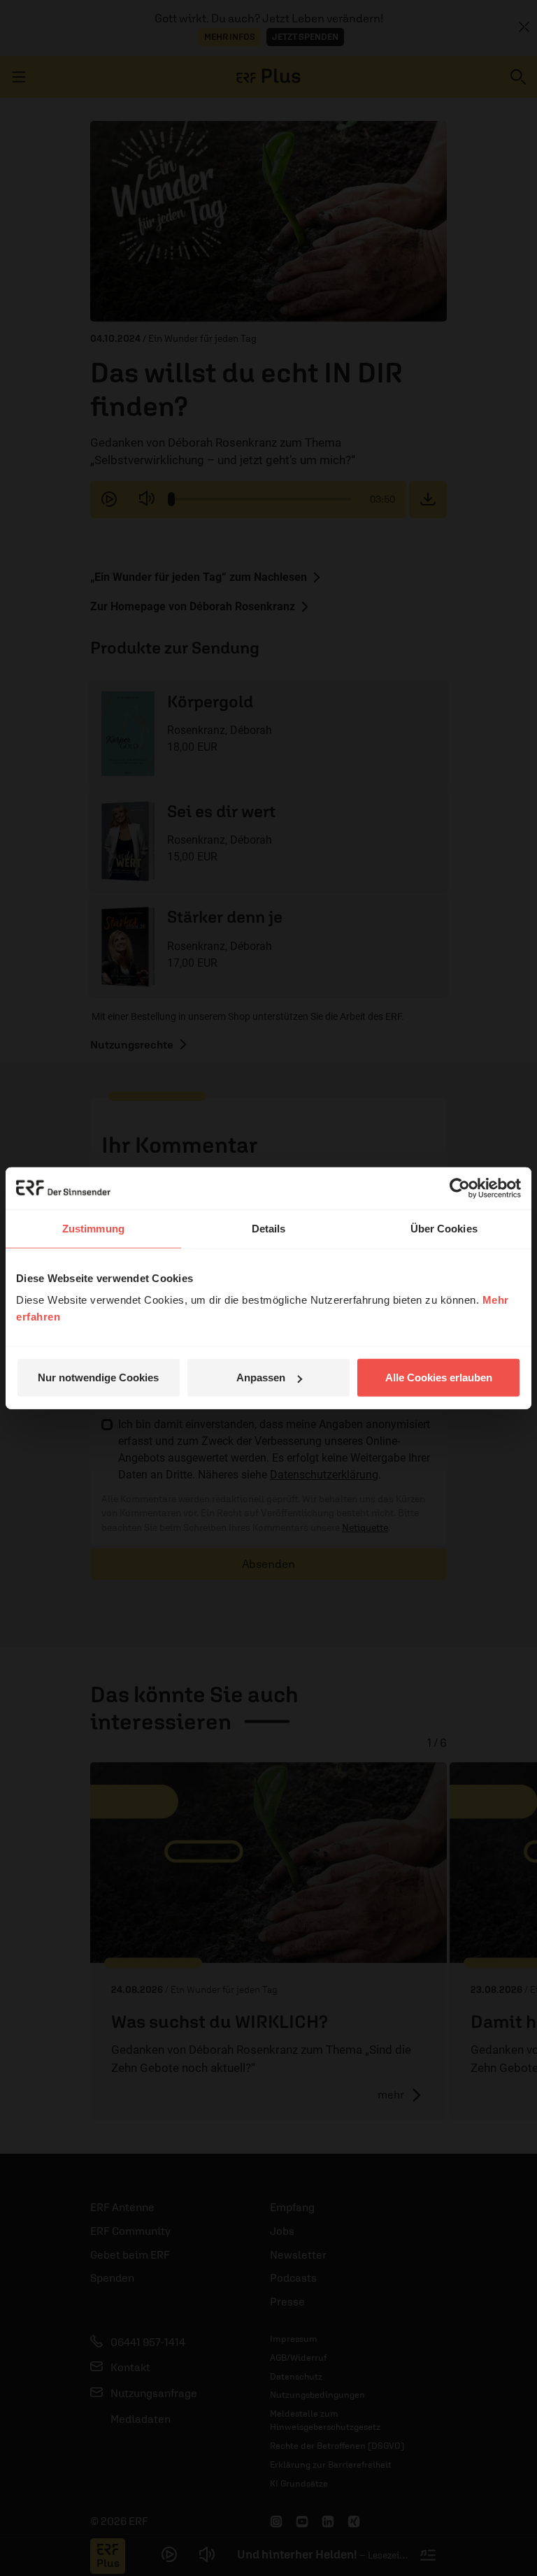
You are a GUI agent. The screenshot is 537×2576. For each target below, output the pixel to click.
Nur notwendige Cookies (98, 1377)
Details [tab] (269, 1228)
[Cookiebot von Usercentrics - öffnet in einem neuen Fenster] (460, 1188)
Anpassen (261, 1377)
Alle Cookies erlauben (439, 1377)
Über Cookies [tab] (444, 1228)
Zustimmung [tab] (93, 1228)
